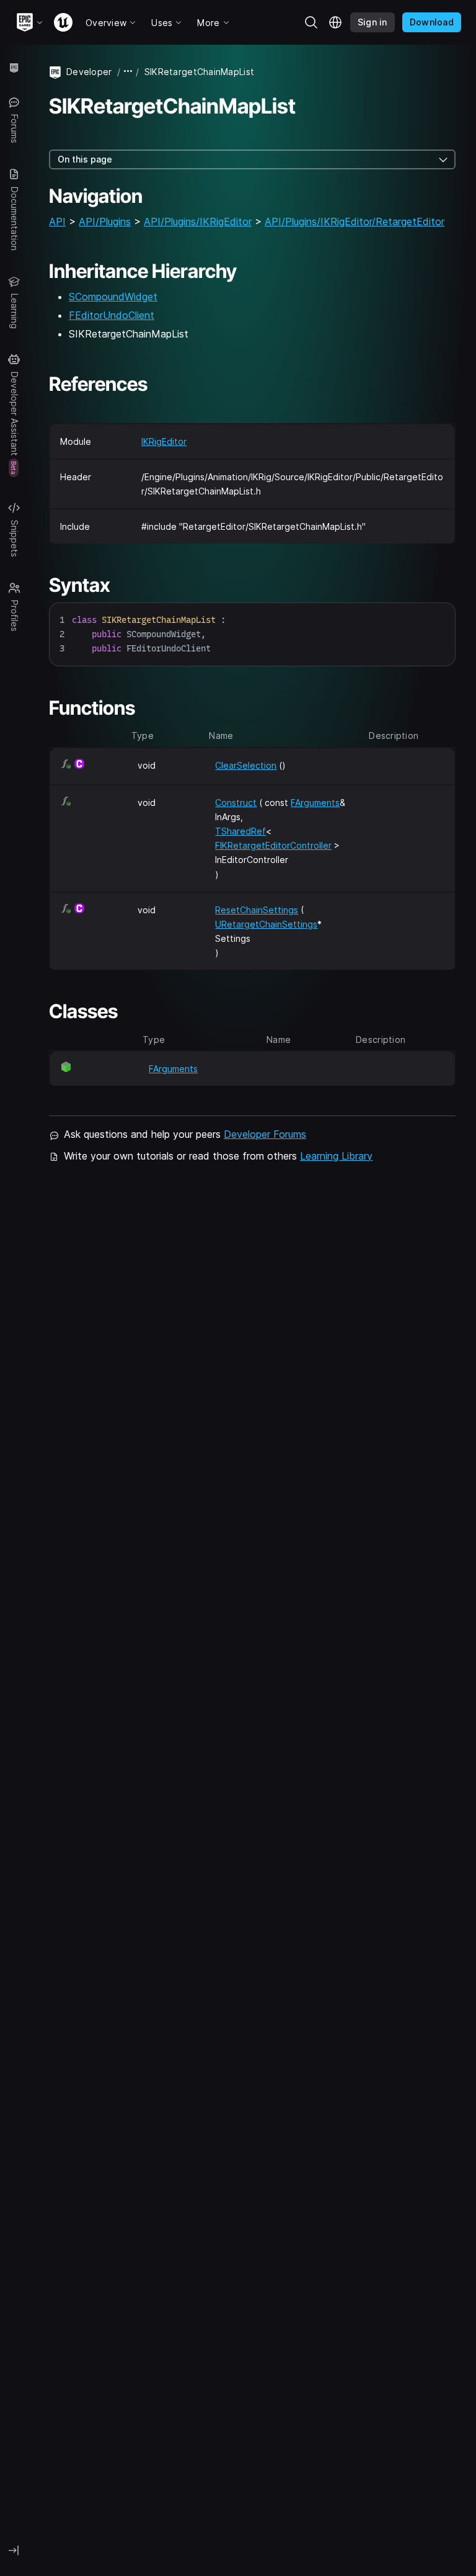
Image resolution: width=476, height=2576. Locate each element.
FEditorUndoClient (112, 315)
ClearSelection (246, 765)
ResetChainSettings (257, 910)
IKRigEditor (164, 441)
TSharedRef (240, 831)
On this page (85, 159)
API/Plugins (105, 221)
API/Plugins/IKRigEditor (198, 221)
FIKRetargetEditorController (273, 845)
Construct (236, 803)
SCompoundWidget (113, 297)
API (57, 221)
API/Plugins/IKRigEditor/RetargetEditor (355, 221)
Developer (89, 72)
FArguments (315, 803)
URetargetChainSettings (266, 924)
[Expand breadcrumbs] (128, 72)
